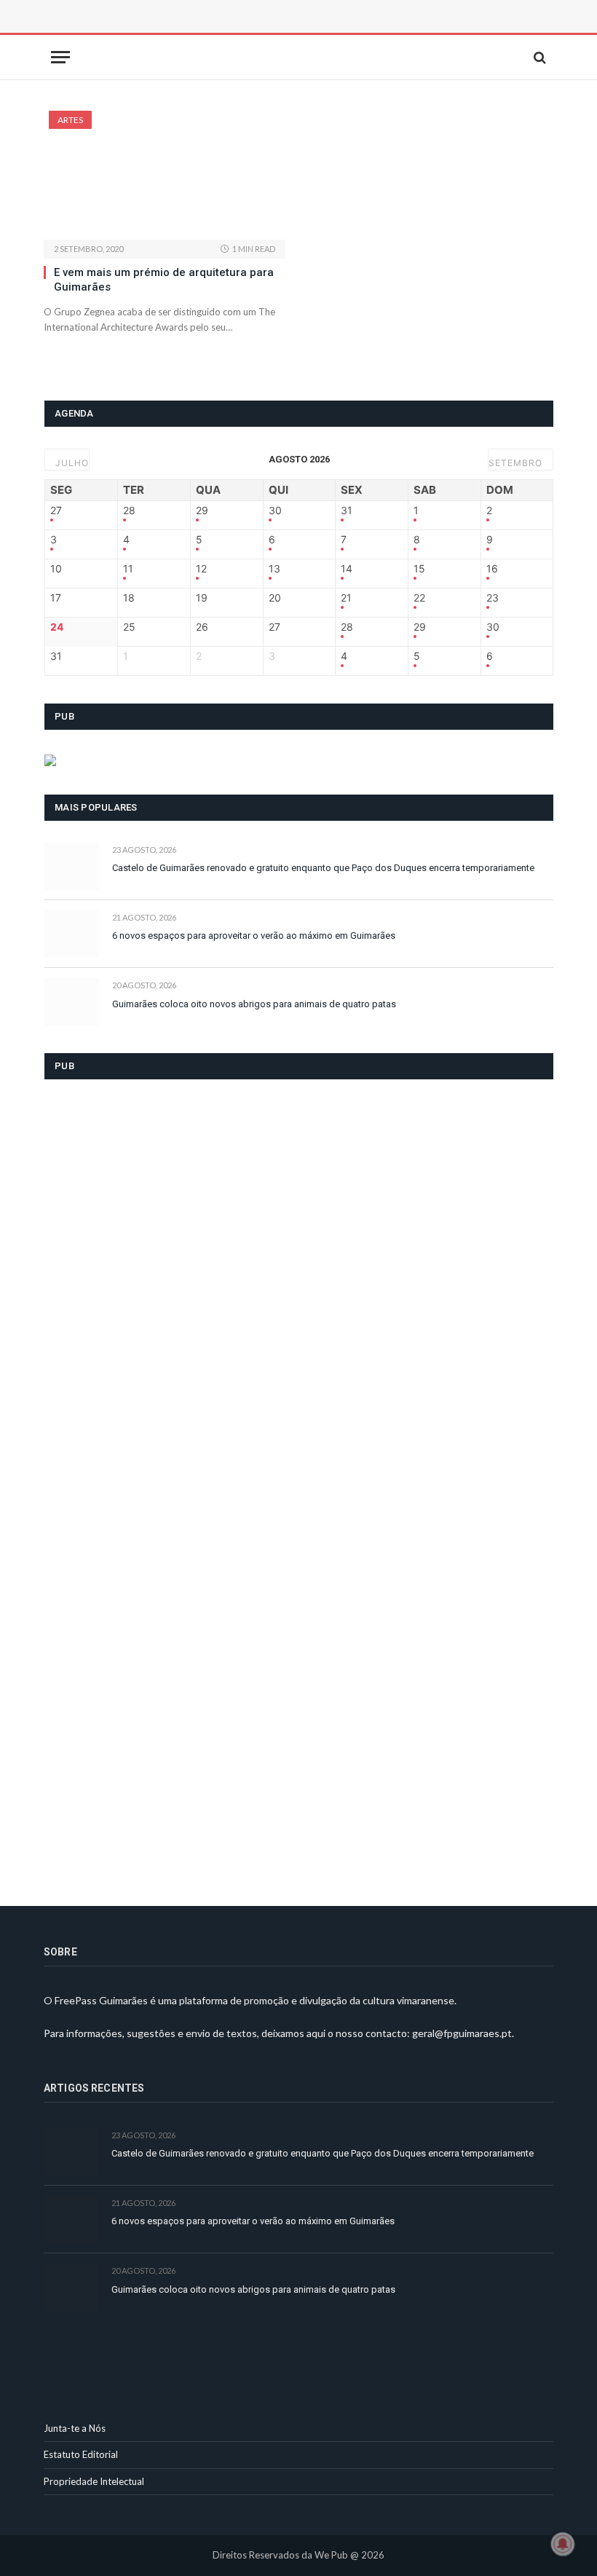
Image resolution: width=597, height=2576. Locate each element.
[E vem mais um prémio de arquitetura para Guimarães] (165, 175)
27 (56, 511)
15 (419, 569)
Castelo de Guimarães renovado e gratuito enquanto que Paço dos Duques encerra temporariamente (323, 868)
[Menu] (60, 57)
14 (347, 569)
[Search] (538, 57)
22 (419, 598)
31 (347, 511)
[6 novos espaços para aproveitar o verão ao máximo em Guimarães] (72, 934)
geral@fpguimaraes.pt (462, 2033)
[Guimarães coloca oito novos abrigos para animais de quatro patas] (72, 1002)
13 (274, 569)
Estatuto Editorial (81, 2454)
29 (202, 511)
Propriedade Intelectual (94, 2481)
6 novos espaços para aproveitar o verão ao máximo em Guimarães (254, 936)
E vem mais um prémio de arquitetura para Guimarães (164, 280)
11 (128, 569)
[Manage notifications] (563, 2544)
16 (492, 569)
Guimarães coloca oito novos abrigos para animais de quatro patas (254, 1004)
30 (275, 511)
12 (201, 569)
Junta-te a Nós (75, 2428)
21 (346, 598)
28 (129, 511)
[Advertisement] (207, 33)
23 (493, 598)
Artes (70, 120)
